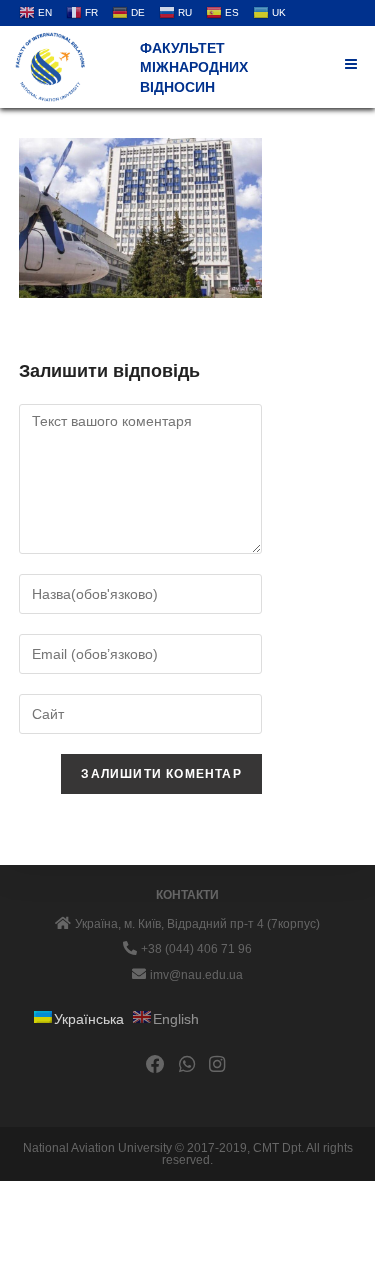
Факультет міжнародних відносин (194, 67)
